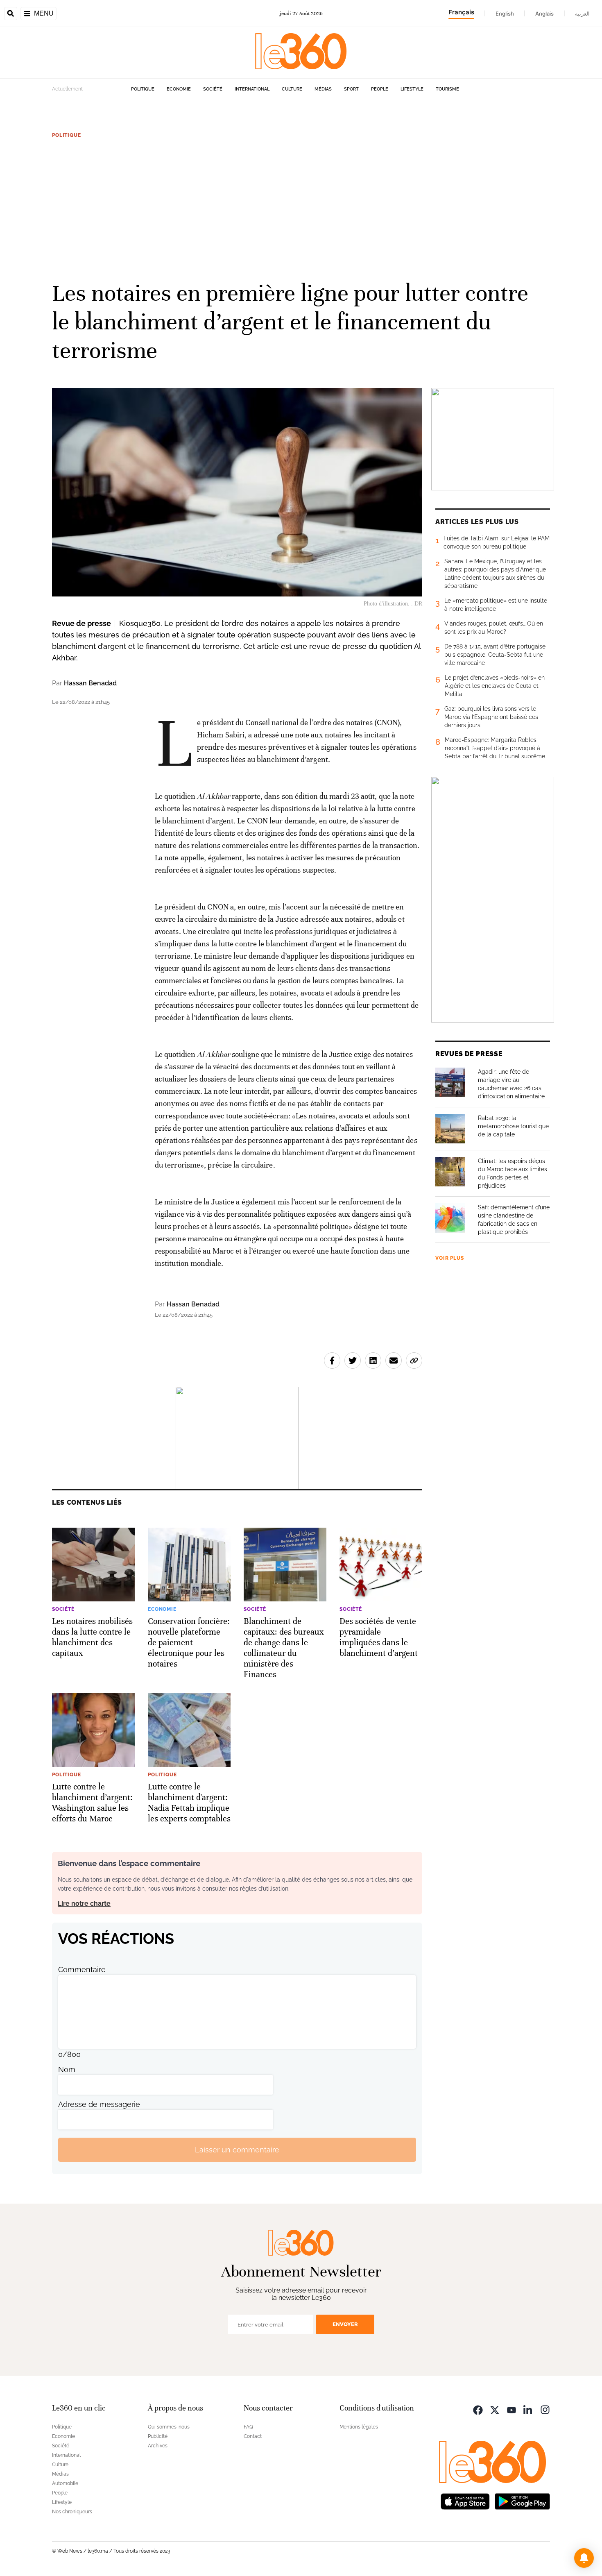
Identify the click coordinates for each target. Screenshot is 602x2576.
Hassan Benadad (90, 683)
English (505, 14)
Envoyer (345, 2324)
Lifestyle (412, 89)
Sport (351, 89)
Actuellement (67, 89)
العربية (582, 14)
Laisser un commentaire (237, 2150)
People (380, 89)
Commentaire (82, 1969)
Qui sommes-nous (169, 2427)
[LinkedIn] (528, 2409)
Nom (67, 2069)
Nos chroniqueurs (72, 2512)
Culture (292, 89)
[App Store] (465, 2500)
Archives (158, 2446)
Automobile (65, 2483)
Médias (323, 89)
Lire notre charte (84, 1904)
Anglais (544, 14)
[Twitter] (495, 2409)
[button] (584, 2558)
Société (213, 89)
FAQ (248, 2427)
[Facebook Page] (478, 2409)
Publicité (158, 2436)
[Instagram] (545, 2409)
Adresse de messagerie (99, 2104)
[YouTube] (511, 2409)
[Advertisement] (301, 209)
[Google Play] (522, 2500)
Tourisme (447, 89)
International (252, 89)
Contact (253, 2436)
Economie (179, 89)
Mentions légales (359, 2427)
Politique (143, 89)
